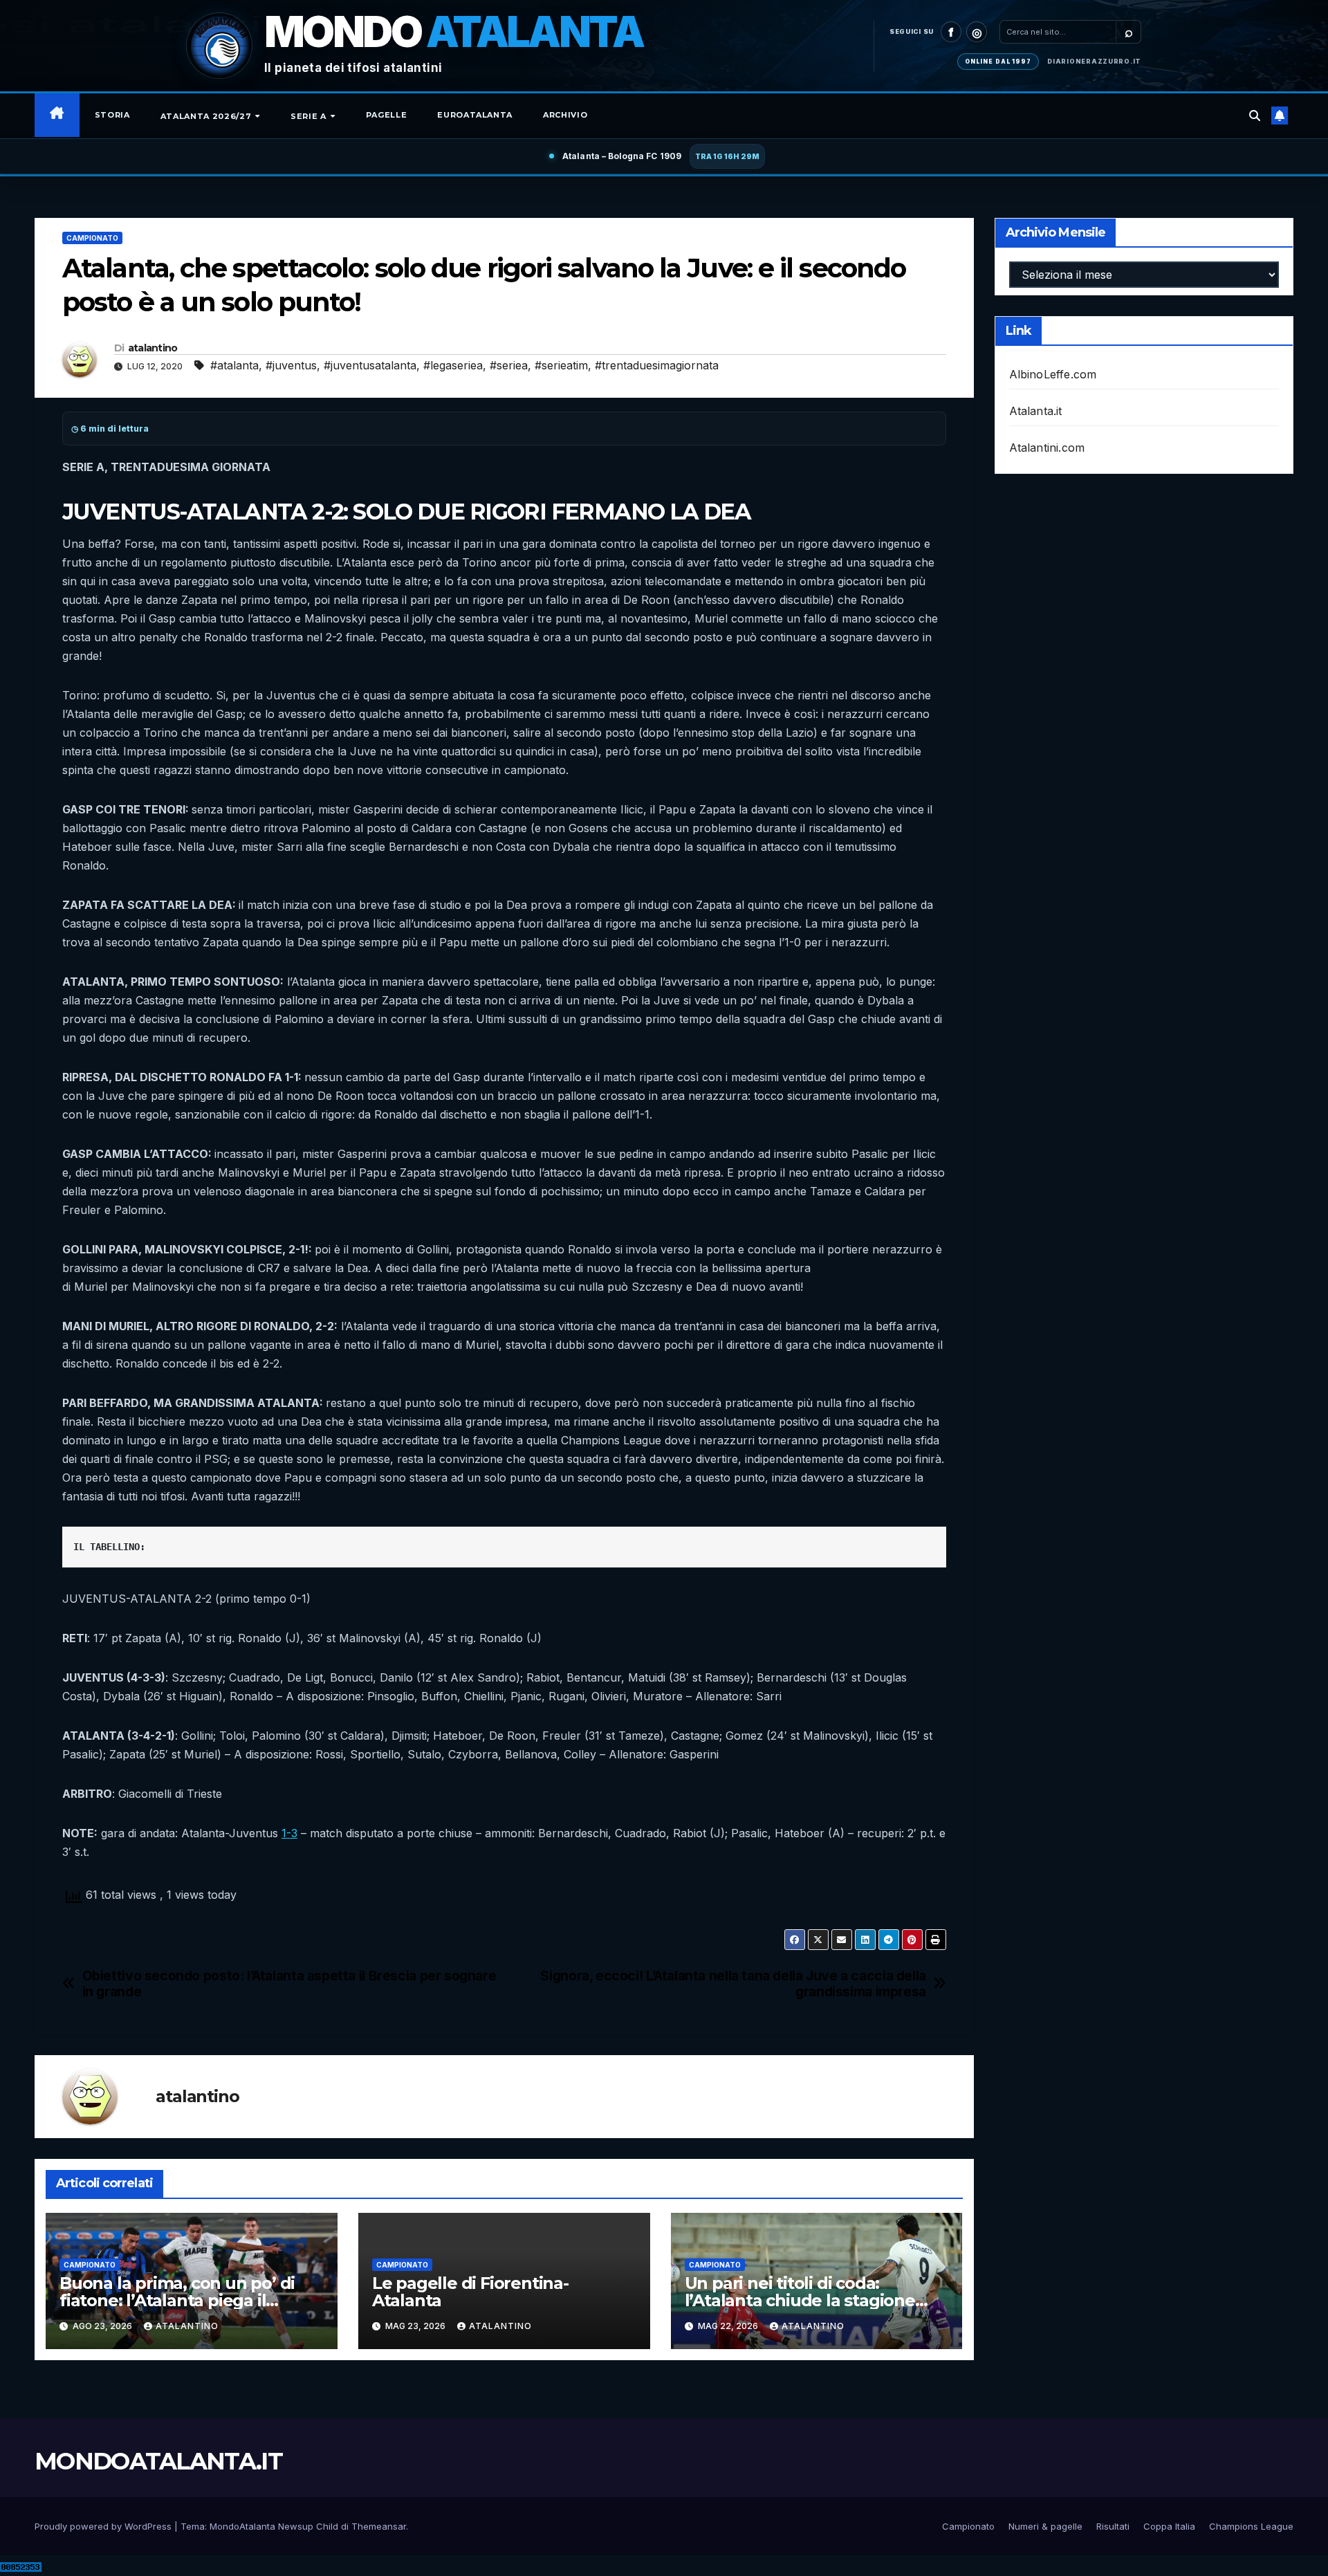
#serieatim (561, 365)
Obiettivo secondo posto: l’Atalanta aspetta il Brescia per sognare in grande (289, 1984)
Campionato (92, 238)
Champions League (1251, 2526)
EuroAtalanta (475, 115)
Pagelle (387, 115)
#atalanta (234, 365)
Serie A (310, 116)
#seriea (509, 365)
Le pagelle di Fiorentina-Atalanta (470, 2292)
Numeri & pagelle (1045, 2526)
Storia (112, 115)
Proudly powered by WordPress (104, 2526)
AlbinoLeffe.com (1053, 374)
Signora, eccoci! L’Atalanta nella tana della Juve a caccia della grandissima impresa (733, 1984)
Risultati (1113, 2526)
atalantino (153, 348)
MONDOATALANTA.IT (158, 2461)
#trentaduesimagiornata (657, 365)
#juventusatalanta (370, 365)
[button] (1255, 116)
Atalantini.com (1047, 448)
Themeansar (379, 2526)
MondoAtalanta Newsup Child (274, 2526)
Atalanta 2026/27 (207, 116)
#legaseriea (453, 365)
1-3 (289, 1833)
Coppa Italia (1169, 2526)
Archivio (565, 115)
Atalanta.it (1036, 411)
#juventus (291, 365)
